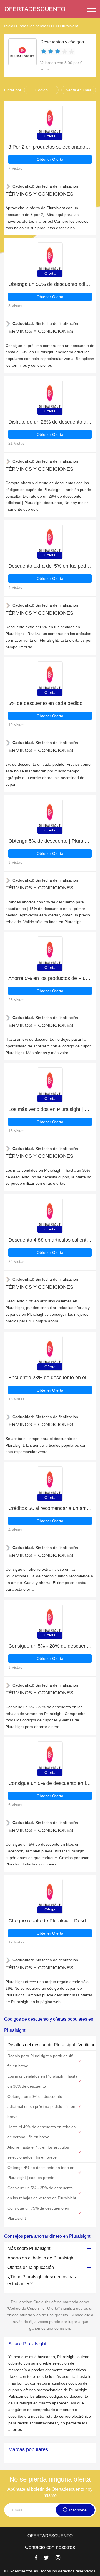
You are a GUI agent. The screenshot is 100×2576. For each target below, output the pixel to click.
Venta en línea (79, 90)
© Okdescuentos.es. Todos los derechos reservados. (50, 2571)
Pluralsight (69, 26)
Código (42, 90)
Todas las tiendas (33, 26)
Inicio (9, 26)
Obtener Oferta (50, 159)
